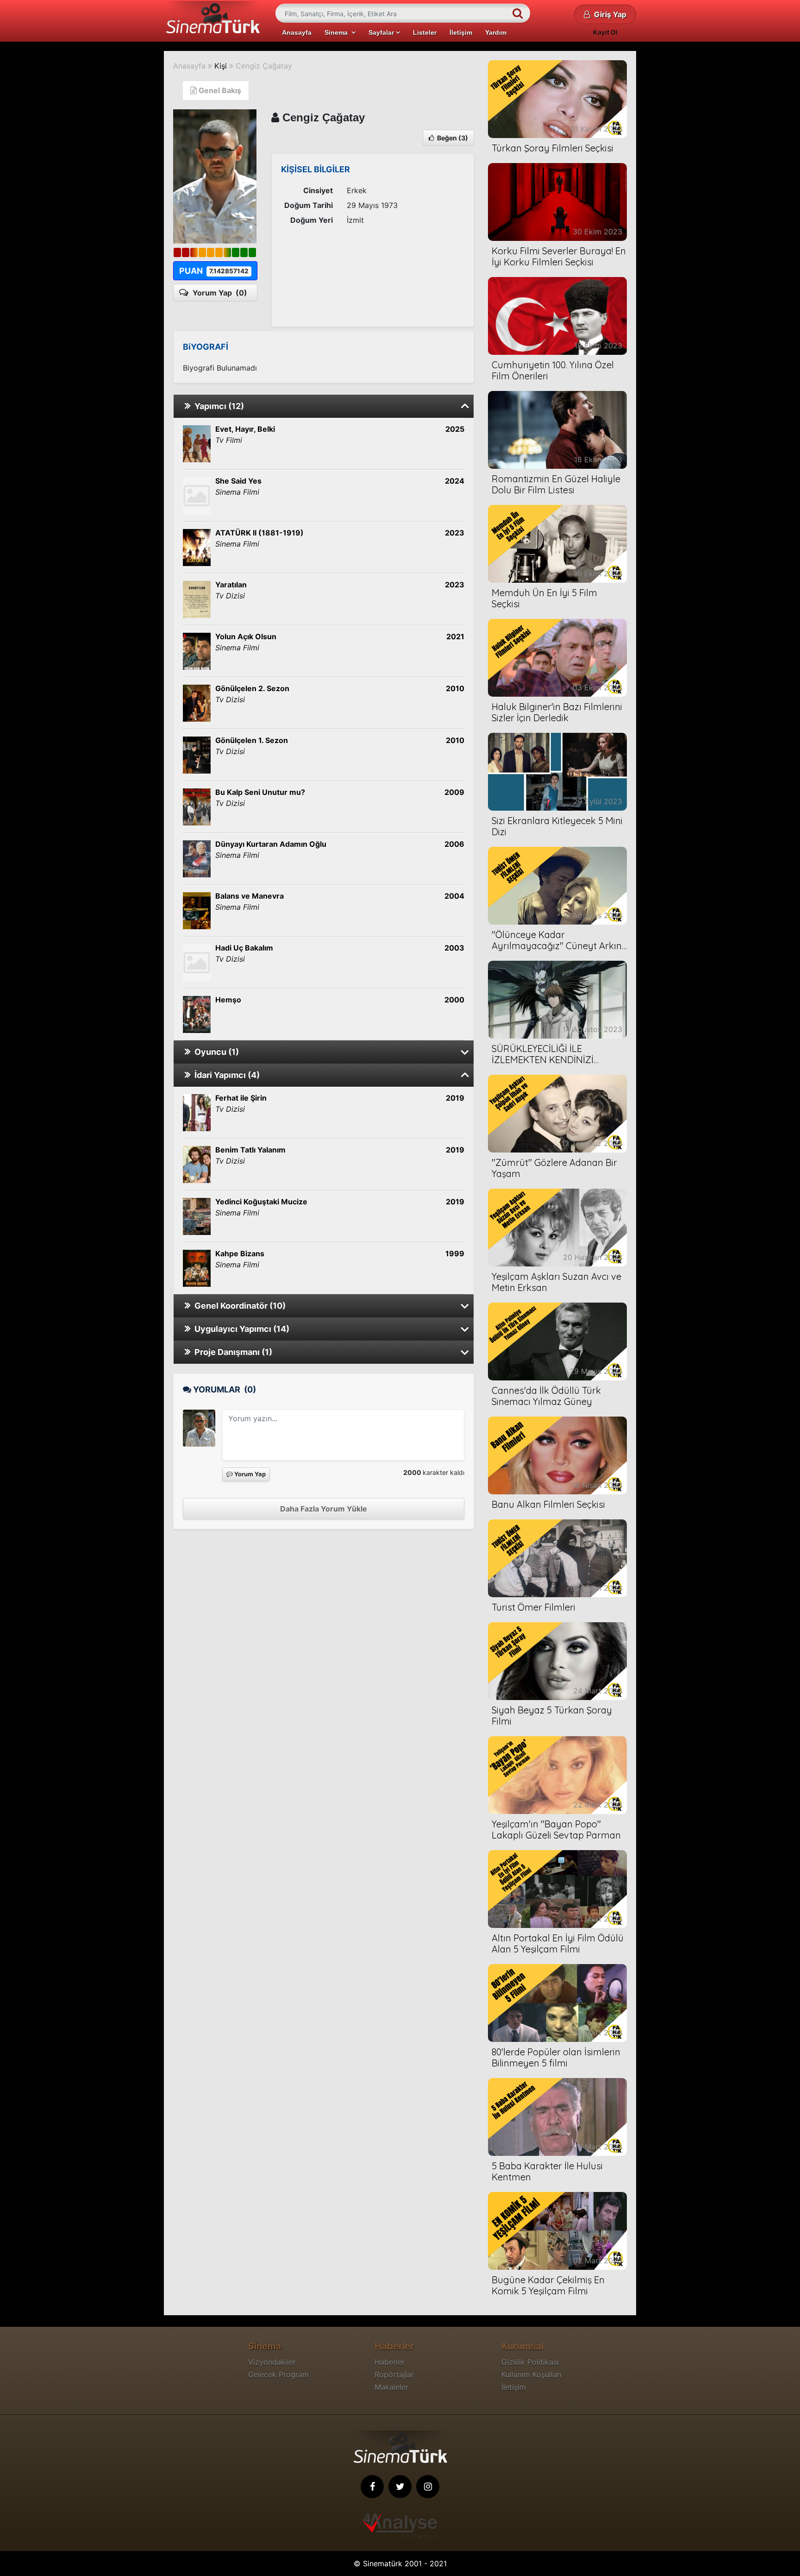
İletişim (461, 32)
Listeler (425, 32)
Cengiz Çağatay (264, 66)
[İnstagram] (428, 2487)
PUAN (214, 271)
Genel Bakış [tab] (219, 90)
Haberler (390, 2362)
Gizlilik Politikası (530, 2362)
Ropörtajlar (394, 2374)
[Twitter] (400, 2487)
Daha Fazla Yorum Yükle (324, 1509)
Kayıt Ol (605, 32)
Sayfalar (382, 32)
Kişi (221, 66)
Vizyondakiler (272, 2362)
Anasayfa (297, 32)
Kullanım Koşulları (531, 2374)
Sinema (338, 32)
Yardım (496, 32)
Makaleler (391, 2387)
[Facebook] (372, 2487)
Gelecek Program (278, 2374)
